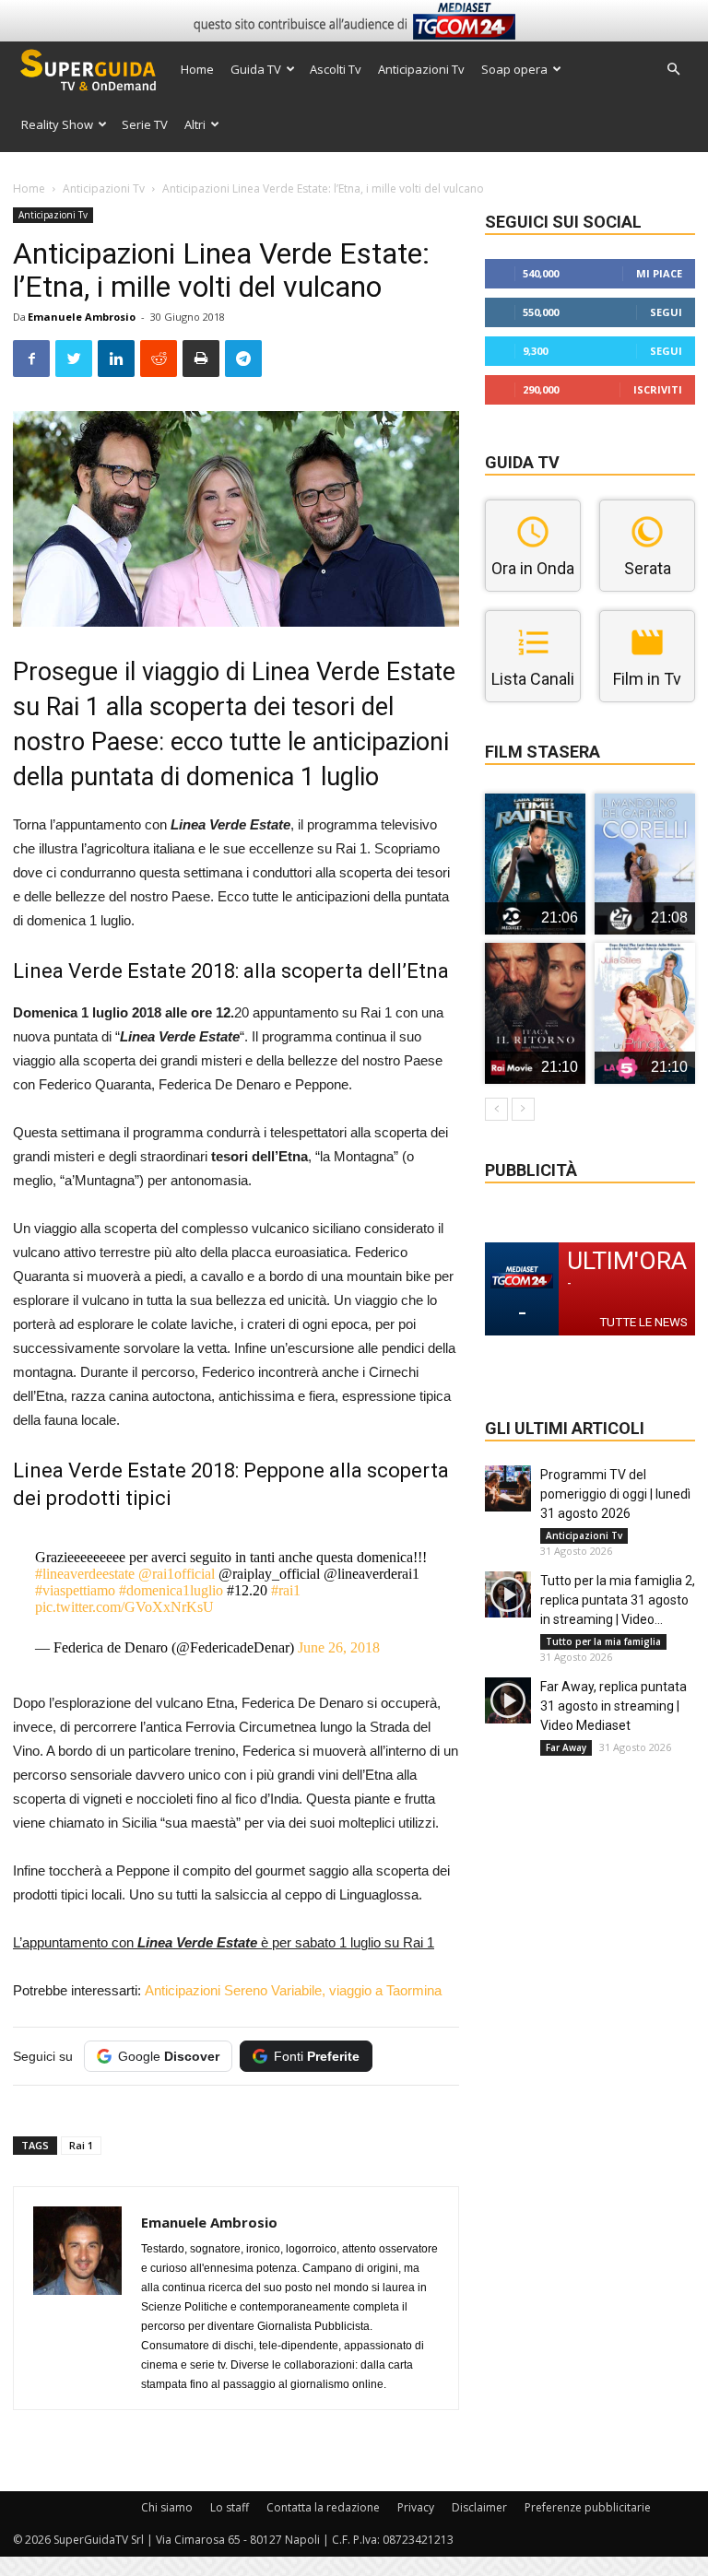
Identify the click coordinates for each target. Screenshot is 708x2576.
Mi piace (659, 273)
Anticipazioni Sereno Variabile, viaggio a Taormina (293, 1990)
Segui (666, 312)
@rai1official (177, 1574)
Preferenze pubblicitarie (588, 2507)
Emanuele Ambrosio (82, 317)
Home (197, 69)
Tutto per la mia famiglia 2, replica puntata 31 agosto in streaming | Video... (618, 1600)
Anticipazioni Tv (421, 69)
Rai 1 (81, 2145)
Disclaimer (479, 2507)
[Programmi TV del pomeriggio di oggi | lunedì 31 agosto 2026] (508, 1488)
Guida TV (256, 69)
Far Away (566, 1747)
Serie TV (145, 124)
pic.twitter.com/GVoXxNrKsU (124, 1607)
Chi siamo (167, 2507)
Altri (195, 124)
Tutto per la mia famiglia (603, 1641)
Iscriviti (658, 389)
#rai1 (286, 1590)
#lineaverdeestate (85, 1574)
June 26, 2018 (339, 1647)
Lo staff (230, 2507)
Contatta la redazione (323, 2507)
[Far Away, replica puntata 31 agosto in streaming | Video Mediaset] (508, 1700)
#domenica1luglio (171, 1590)
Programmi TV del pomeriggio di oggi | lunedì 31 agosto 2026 (615, 1494)
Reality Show (57, 124)
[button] (673, 70)
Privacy (416, 2507)
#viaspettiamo (75, 1590)
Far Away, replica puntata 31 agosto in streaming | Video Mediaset (614, 1706)
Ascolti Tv (336, 69)
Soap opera (514, 69)
